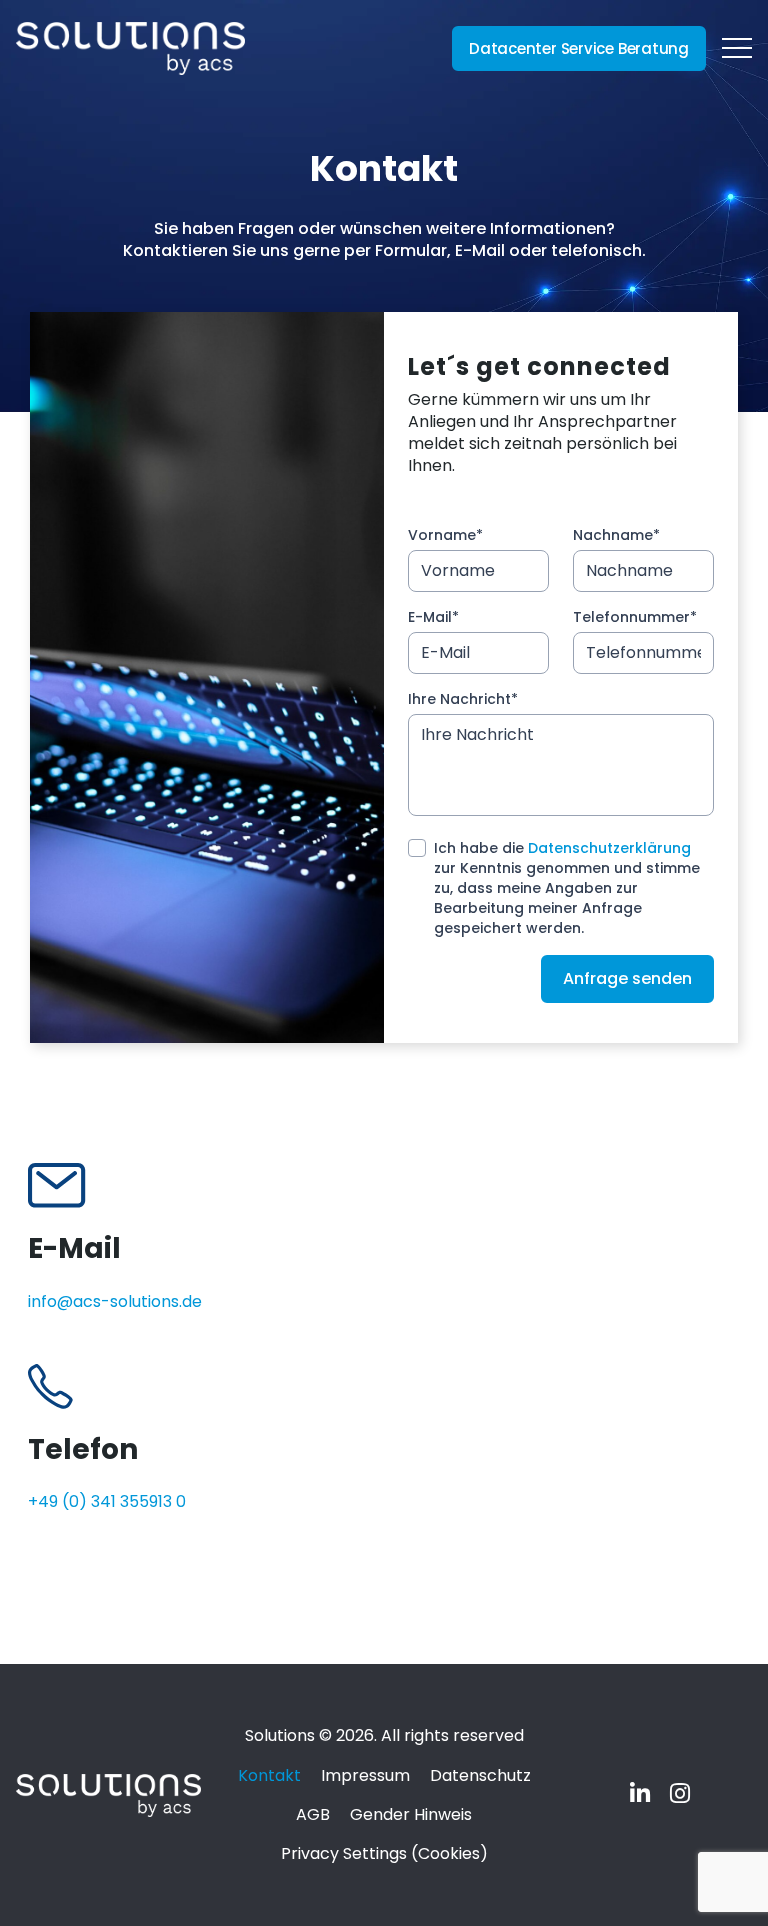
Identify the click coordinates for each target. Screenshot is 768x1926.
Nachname (616, 535)
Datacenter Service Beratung (579, 48)
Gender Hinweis (411, 1814)
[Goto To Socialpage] (642, 1796)
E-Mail (433, 617)
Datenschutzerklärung (609, 848)
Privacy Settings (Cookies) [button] (384, 1853)
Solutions (282, 1735)
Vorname (445, 535)
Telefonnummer (635, 617)
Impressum (365, 1775)
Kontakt (269, 1775)
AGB (313, 1814)
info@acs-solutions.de (115, 1301)
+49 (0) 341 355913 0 (107, 1501)
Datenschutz (480, 1775)
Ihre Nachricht (463, 699)
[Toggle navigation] (737, 48)
